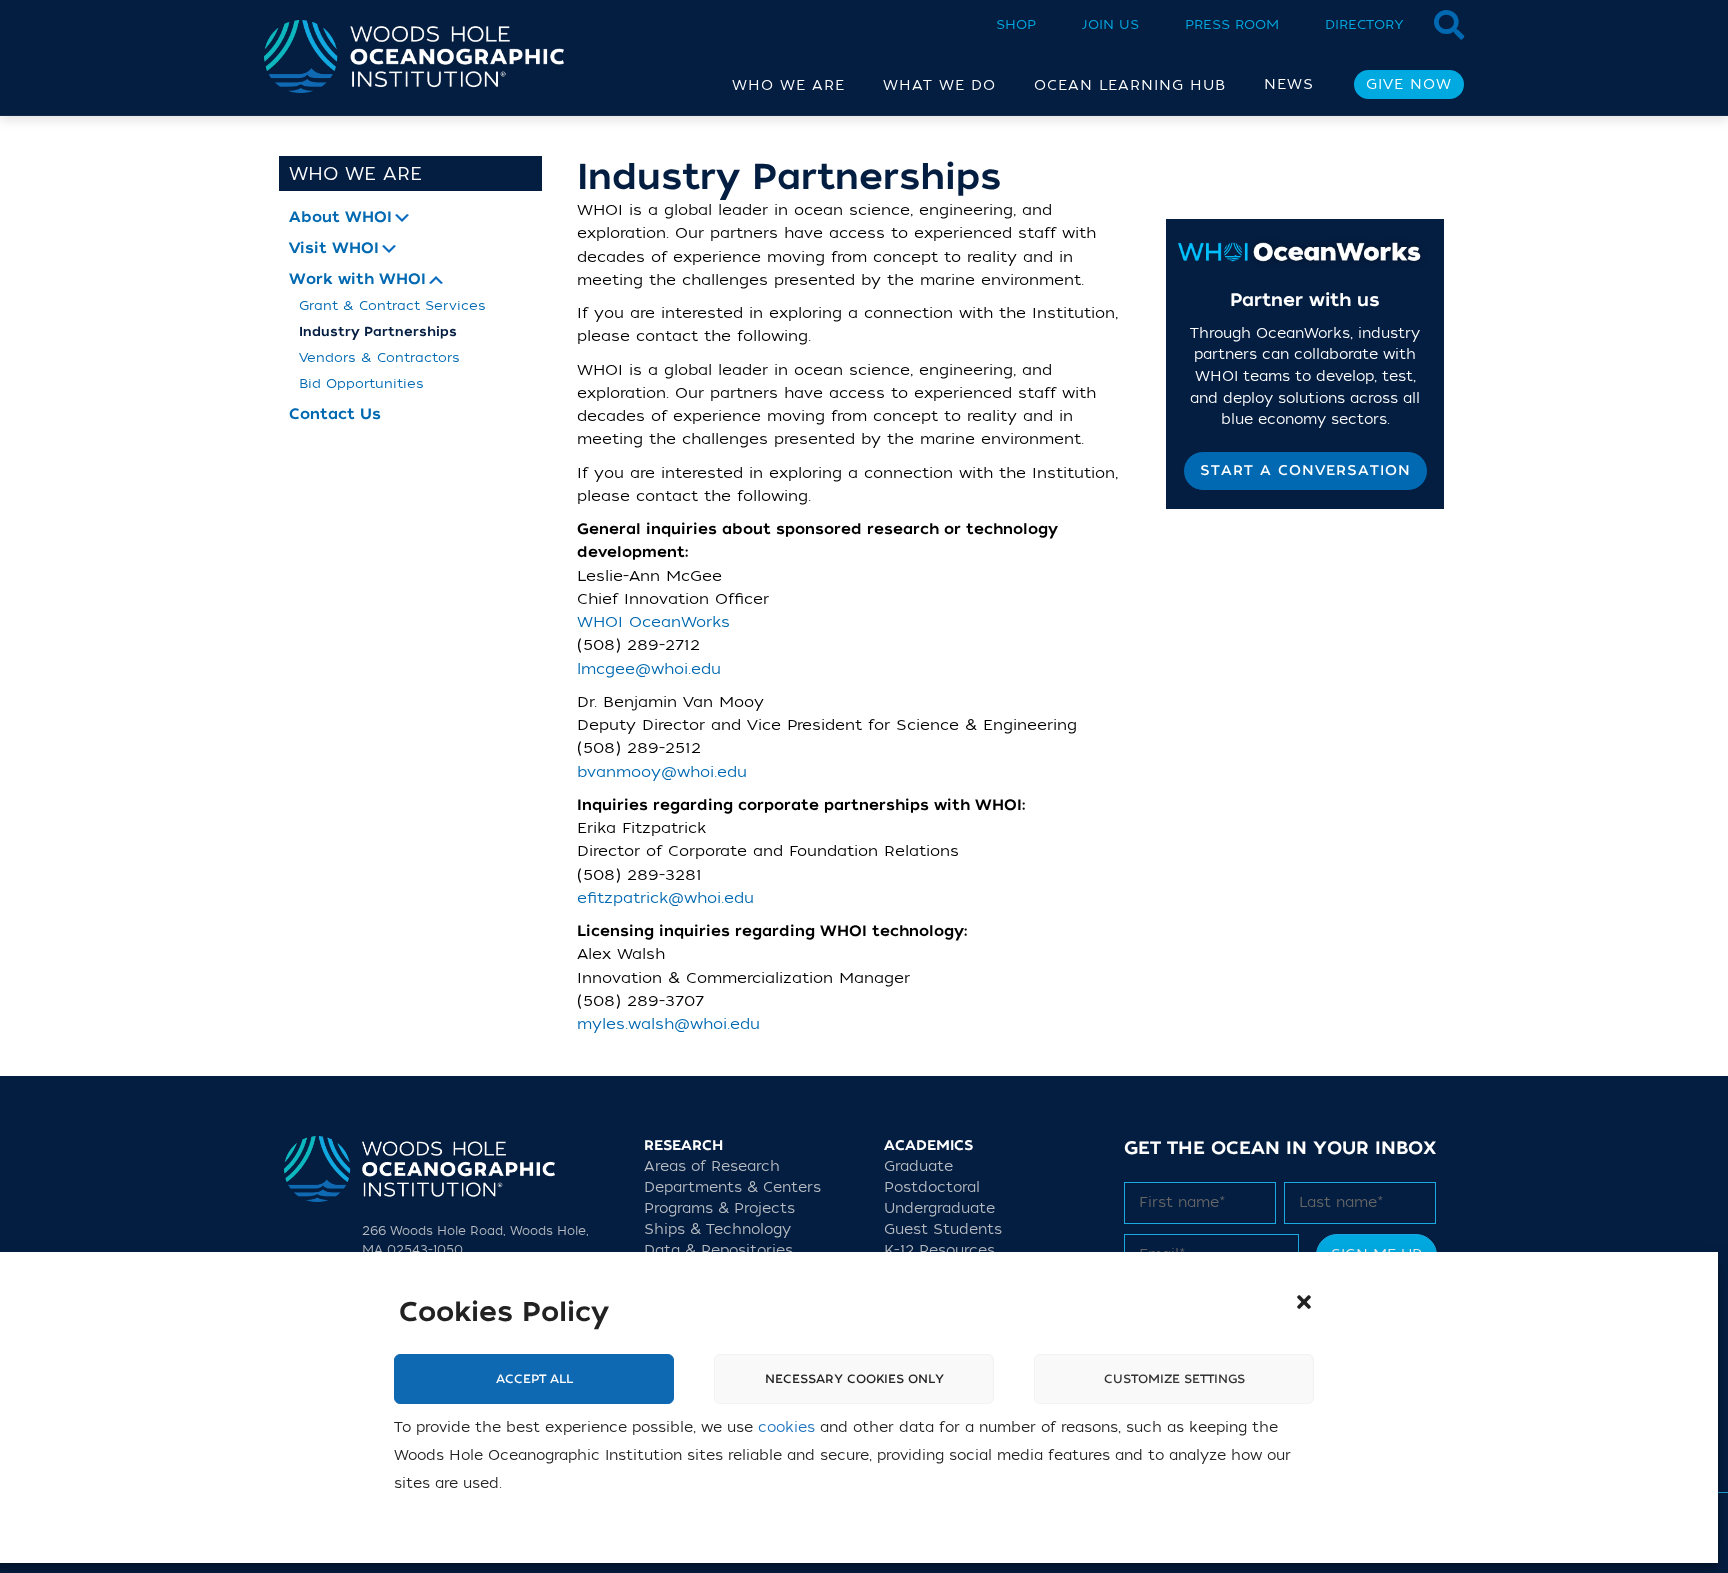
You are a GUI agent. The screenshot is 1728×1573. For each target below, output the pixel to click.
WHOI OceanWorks (653, 622)
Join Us (1110, 24)
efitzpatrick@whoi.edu (665, 898)
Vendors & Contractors (379, 357)
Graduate (918, 1166)
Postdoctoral (932, 1187)
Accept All (534, 1379)
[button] (1304, 1302)
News (1289, 84)
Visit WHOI (334, 248)
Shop (1016, 24)
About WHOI (340, 217)
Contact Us (335, 414)
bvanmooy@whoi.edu (662, 772)
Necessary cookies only (854, 1379)
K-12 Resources (939, 1250)
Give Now (1409, 84)
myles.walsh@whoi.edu (668, 1024)
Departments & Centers (732, 1187)
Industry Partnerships (378, 332)
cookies (786, 1427)
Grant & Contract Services (392, 305)
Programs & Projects (719, 1208)
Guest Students (943, 1229)
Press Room (1232, 24)
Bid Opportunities (361, 383)
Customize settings (1174, 1379)
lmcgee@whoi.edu (649, 669)
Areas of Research (712, 1166)
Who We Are (355, 174)
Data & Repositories (718, 1250)
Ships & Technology (717, 1229)
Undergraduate (939, 1208)
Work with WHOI (357, 279)
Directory (1364, 24)
